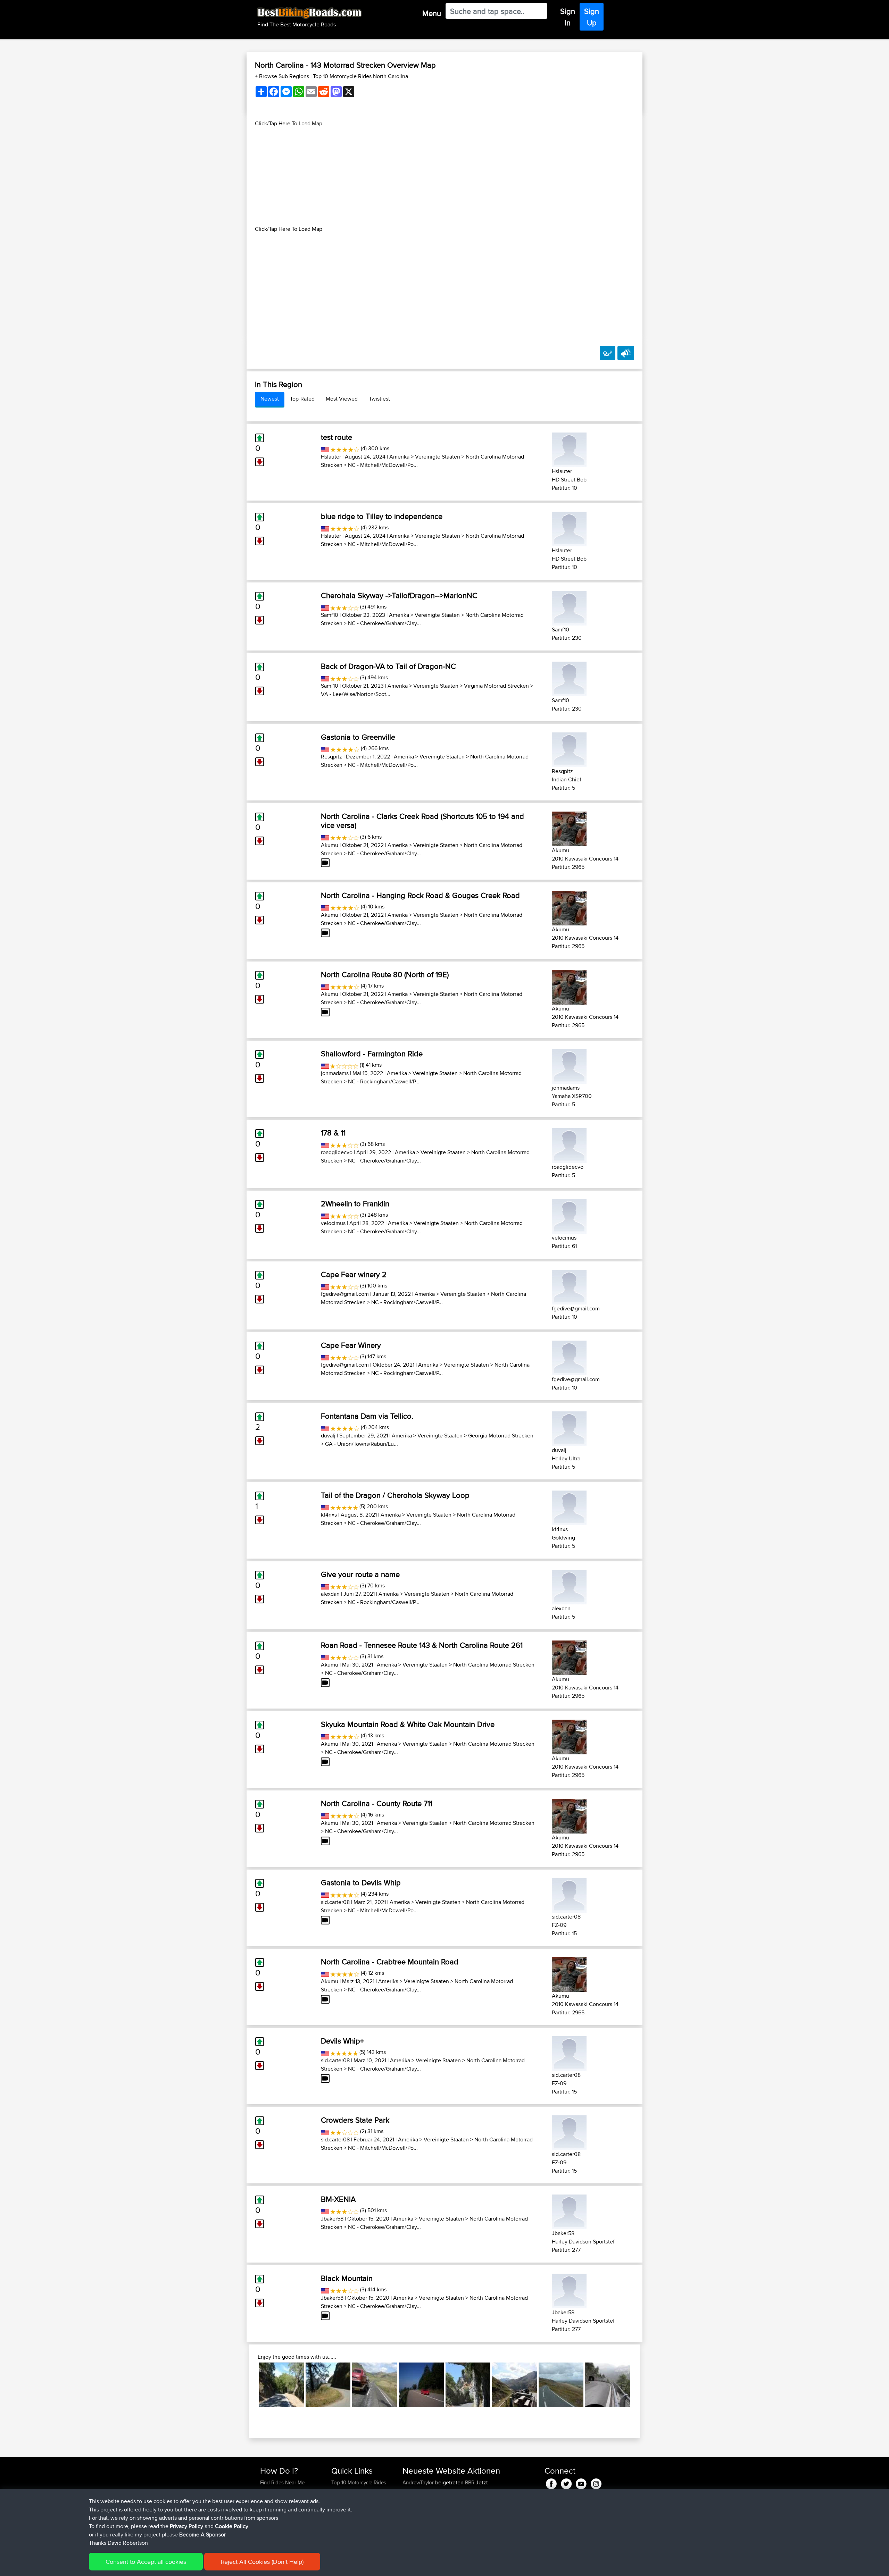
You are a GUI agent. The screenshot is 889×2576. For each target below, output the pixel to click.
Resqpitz (331, 757)
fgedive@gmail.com (345, 1294)
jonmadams (335, 1073)
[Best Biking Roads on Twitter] (566, 2482)
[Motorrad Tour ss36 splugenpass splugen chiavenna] (608, 2385)
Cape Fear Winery (351, 1345)
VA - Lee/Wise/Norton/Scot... (356, 694)
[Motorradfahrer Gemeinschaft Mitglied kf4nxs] (569, 1507)
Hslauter (331, 457)
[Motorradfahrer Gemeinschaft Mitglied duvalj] (569, 1428)
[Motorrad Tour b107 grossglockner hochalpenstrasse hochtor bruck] (514, 2385)
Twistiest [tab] (379, 399)
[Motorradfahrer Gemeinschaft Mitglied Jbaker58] (569, 2211)
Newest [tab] (270, 399)
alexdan (330, 1594)
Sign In (568, 17)
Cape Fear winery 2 (354, 1274)
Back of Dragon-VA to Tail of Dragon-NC (388, 666)
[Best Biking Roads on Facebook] (551, 2482)
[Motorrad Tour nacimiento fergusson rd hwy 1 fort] (328, 2385)
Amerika (399, 457)
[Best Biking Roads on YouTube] (581, 2482)
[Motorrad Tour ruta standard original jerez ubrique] (281, 2385)
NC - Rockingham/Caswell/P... (384, 1081)
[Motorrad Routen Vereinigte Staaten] (325, 448)
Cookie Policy (232, 2526)
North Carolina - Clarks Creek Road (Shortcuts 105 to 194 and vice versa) (422, 821)
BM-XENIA (338, 2199)
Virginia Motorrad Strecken (496, 686)
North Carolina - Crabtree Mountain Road (390, 1962)
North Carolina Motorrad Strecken (494, 1665)
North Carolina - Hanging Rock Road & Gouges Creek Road (420, 895)
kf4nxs (329, 1515)
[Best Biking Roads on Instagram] (596, 2482)
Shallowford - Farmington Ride (372, 1054)
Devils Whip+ (342, 2041)
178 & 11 (333, 1133)
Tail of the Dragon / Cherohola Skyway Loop (395, 1495)
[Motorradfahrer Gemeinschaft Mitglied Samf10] (569, 607)
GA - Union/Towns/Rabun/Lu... (362, 1444)
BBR (470, 2482)
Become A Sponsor (202, 2535)
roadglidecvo (337, 1152)
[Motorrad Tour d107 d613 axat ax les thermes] (468, 2385)
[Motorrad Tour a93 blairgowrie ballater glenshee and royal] (375, 2385)
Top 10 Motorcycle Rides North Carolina (360, 76)
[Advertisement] (444, 176)
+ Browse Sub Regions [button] (283, 76)
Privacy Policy (186, 2526)
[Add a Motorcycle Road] (608, 353)
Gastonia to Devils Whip (361, 1882)
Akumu (330, 845)
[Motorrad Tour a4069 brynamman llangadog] (561, 2385)
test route (337, 437)
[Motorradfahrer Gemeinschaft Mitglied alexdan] (569, 1586)
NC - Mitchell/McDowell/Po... (383, 465)
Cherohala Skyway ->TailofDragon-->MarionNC (399, 595)
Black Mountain (347, 2278)
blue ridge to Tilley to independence (382, 516)
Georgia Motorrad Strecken (501, 1436)
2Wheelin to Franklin (355, 1203)
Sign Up (592, 17)
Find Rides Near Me (282, 2482)
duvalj (328, 1436)
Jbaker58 (332, 2219)
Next (640, 2385)
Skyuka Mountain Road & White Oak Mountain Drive (408, 1724)
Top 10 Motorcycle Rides (359, 2482)
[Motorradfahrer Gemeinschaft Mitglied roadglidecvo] (569, 1144)
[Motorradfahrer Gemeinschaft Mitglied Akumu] (569, 828)
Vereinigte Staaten (438, 457)
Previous (249, 2385)
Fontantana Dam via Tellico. (367, 1416)
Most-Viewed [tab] (342, 399)
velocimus (333, 1223)
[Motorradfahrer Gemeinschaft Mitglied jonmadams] (569, 1065)
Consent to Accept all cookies (146, 2562)
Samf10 (330, 615)
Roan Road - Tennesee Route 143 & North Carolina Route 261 (422, 1645)
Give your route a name (360, 1574)
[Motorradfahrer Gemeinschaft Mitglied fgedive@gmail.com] (569, 1286)
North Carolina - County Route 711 (377, 1803)
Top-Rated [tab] (302, 399)
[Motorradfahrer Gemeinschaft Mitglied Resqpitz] (569, 749)
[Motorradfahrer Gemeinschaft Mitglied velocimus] (569, 1215)
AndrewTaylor (419, 2482)
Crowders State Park (355, 2120)
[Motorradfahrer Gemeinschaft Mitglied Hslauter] (569, 449)
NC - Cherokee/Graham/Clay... (384, 623)
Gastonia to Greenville (358, 737)
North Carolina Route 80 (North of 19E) (385, 974)
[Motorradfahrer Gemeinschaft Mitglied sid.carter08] (569, 1894)
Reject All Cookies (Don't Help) (262, 2562)
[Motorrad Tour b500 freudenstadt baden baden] (421, 2385)
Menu (432, 13)
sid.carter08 (335, 1902)
